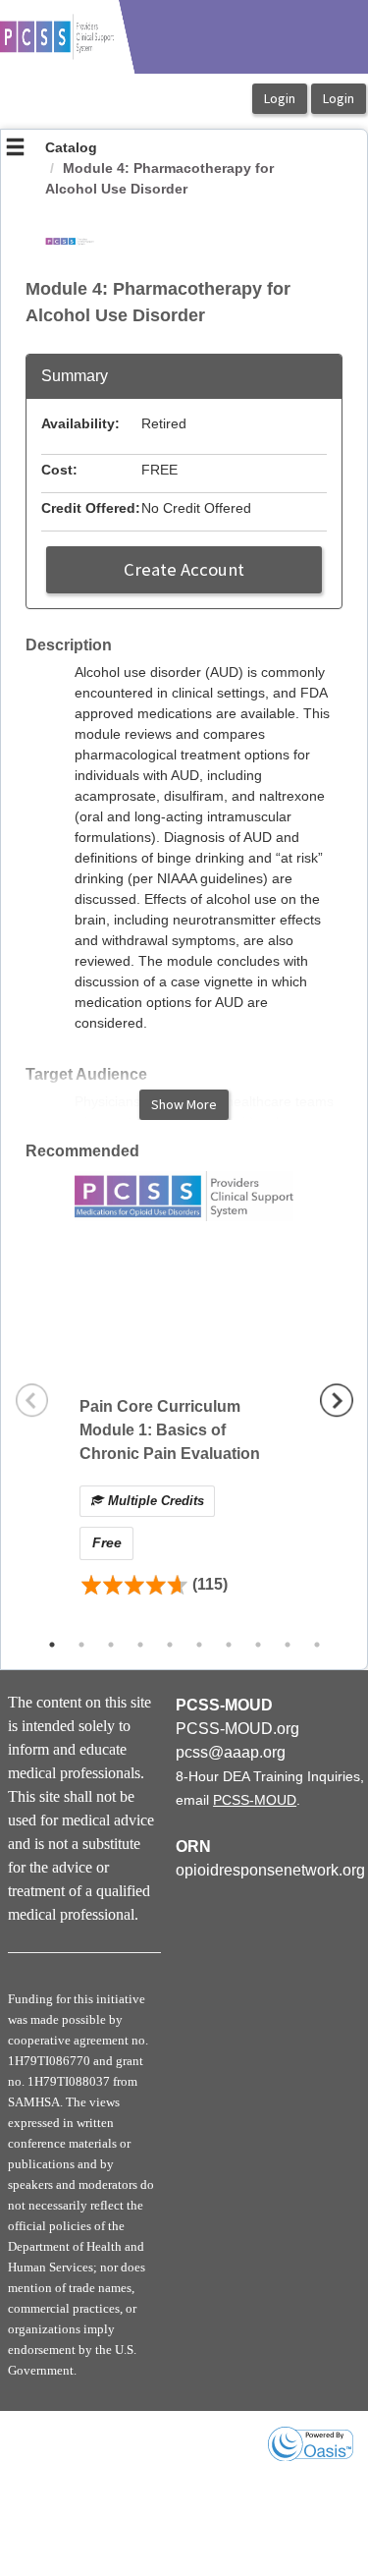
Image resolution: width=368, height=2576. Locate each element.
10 (317, 1645)
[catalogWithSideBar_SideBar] (15, 149)
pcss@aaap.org (231, 1752)
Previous (32, 1400)
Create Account (184, 569)
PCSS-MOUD (255, 1800)
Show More (184, 1104)
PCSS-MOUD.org (237, 1729)
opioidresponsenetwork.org (270, 1870)
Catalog (71, 147)
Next (337, 1400)
